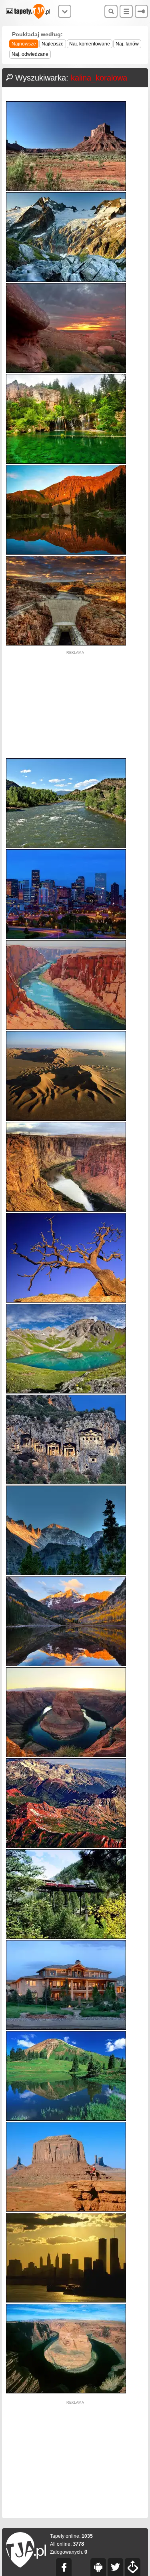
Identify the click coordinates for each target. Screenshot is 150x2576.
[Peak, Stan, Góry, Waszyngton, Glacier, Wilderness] (66, 280)
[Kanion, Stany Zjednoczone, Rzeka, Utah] (66, 1210)
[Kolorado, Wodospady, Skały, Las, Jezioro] (66, 462)
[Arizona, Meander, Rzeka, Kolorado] (66, 1755)
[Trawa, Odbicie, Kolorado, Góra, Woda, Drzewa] (66, 2119)
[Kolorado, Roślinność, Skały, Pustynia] (66, 189)
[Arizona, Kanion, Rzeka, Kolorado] (66, 2392)
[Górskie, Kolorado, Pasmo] (66, 1846)
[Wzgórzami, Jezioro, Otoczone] (66, 1392)
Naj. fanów (127, 44)
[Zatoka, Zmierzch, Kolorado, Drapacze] (66, 2301)
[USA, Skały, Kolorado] (66, 371)
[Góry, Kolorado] (66, 1573)
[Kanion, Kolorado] (66, 2210)
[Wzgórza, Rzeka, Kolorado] (66, 846)
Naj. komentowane (90, 44)
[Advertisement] (75, 705)
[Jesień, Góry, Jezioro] (66, 1664)
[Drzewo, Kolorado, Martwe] (66, 1301)
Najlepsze (53, 44)
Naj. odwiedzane (30, 54)
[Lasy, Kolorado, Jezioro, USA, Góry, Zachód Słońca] (66, 553)
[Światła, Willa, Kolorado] (66, 2028)
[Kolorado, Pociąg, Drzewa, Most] (66, 1937)
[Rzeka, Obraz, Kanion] (66, 1028)
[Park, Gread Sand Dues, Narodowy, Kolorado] (66, 1119)
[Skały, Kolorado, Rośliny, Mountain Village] (66, 1483)
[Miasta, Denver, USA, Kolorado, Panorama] (66, 937)
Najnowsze (24, 44)
